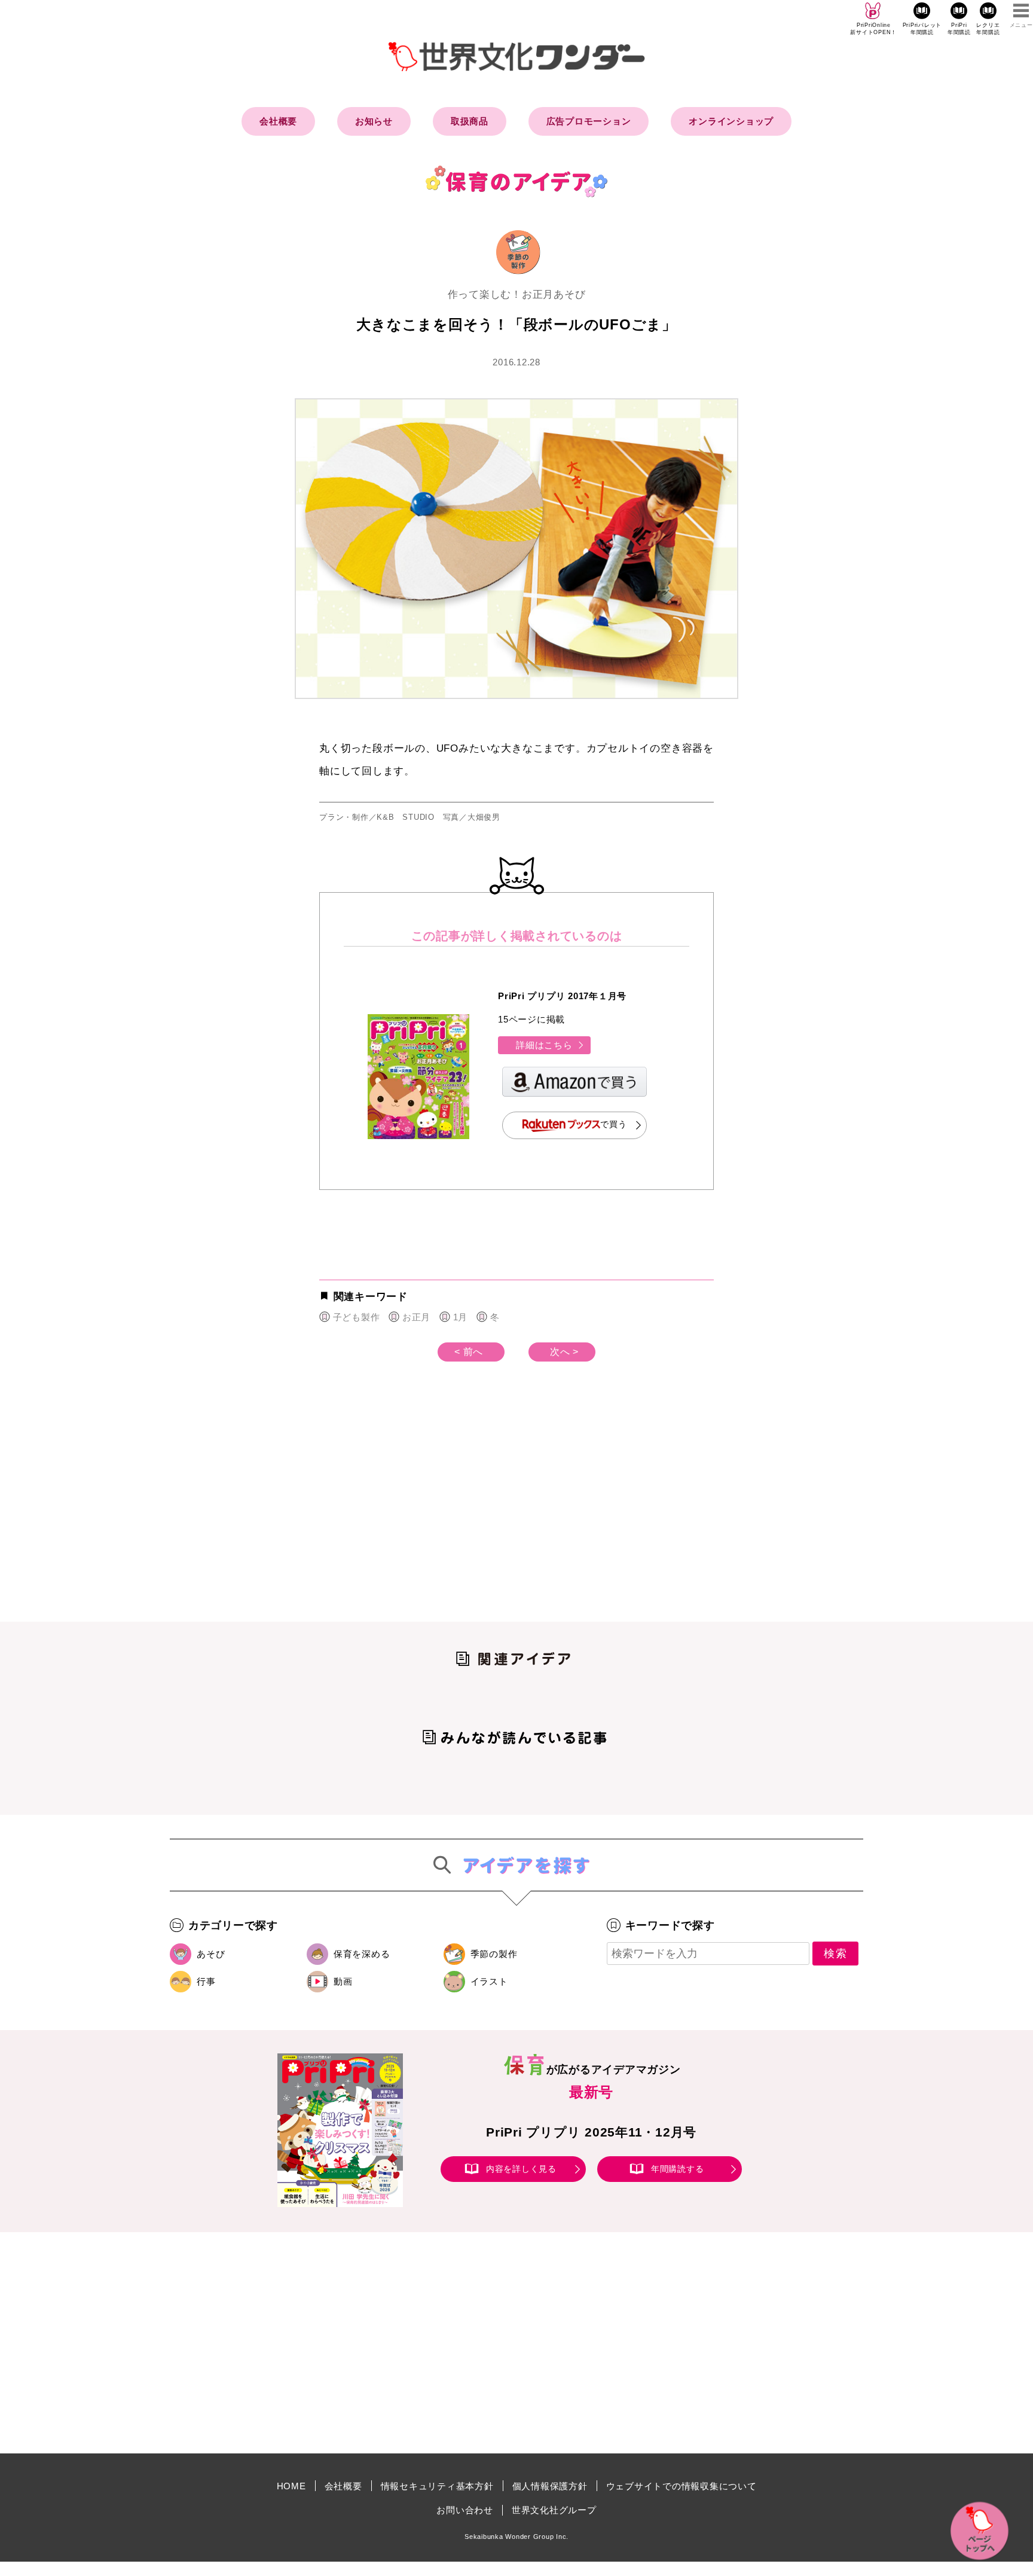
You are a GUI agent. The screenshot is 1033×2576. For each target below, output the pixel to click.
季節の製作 (494, 1954)
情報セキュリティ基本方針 (437, 2486)
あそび (211, 1954)
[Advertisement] (415, 1511)
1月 (460, 1317)
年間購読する (678, 2169)
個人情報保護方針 (550, 2486)
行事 (206, 1981)
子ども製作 (356, 1317)
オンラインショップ (731, 121)
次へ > (564, 1352)
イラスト (489, 1981)
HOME (291, 2486)
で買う (613, 1125)
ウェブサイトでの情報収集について (681, 2486)
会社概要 (278, 121)
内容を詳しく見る (521, 2169)
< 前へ (469, 1352)
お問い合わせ (465, 2510)
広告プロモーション (589, 121)
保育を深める (362, 1954)
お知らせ (374, 121)
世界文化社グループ (554, 2510)
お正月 (416, 1317)
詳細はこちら (544, 1045)
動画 (343, 1981)
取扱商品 (470, 121)
